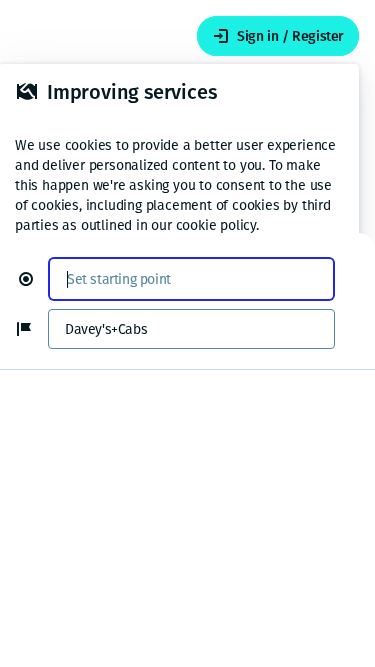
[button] (34, 279)
